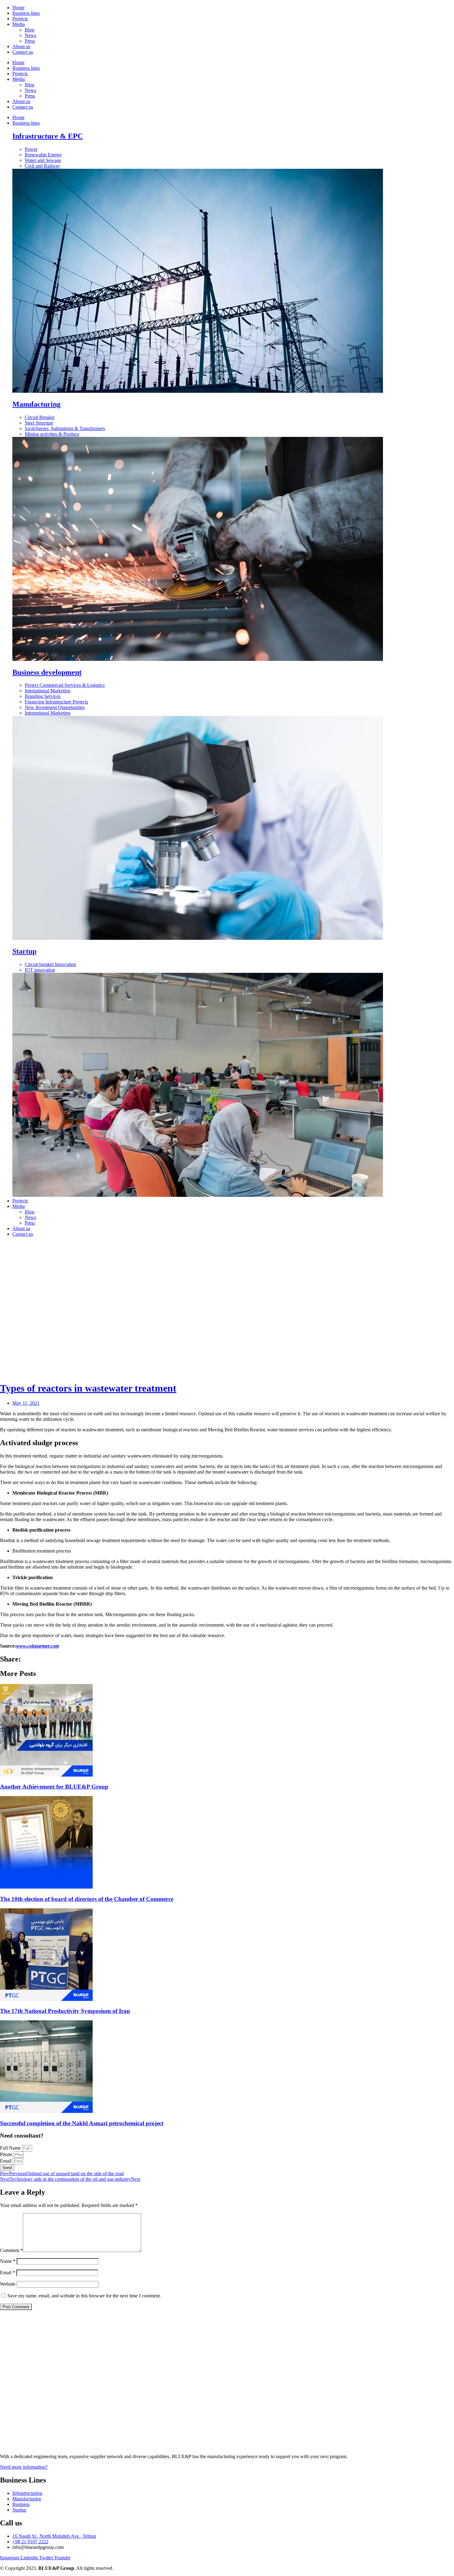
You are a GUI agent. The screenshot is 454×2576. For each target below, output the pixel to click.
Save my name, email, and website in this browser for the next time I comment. (84, 2296)
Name (8, 2261)
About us (21, 46)
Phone (7, 2154)
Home (18, 8)
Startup (24, 951)
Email (6, 2161)
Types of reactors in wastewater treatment (88, 1388)
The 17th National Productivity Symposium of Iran (65, 2011)
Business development (47, 672)
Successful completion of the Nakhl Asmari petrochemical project (82, 2123)
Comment (11, 2250)
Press (30, 41)
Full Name (11, 2148)
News (30, 35)
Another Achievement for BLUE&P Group (54, 1787)
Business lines (26, 13)
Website (8, 2284)
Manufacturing (36, 404)
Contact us (23, 52)
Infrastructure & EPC (48, 136)
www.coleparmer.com (38, 1646)
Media (19, 24)
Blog (29, 30)
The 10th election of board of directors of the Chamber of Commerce (87, 1899)
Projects (20, 19)
